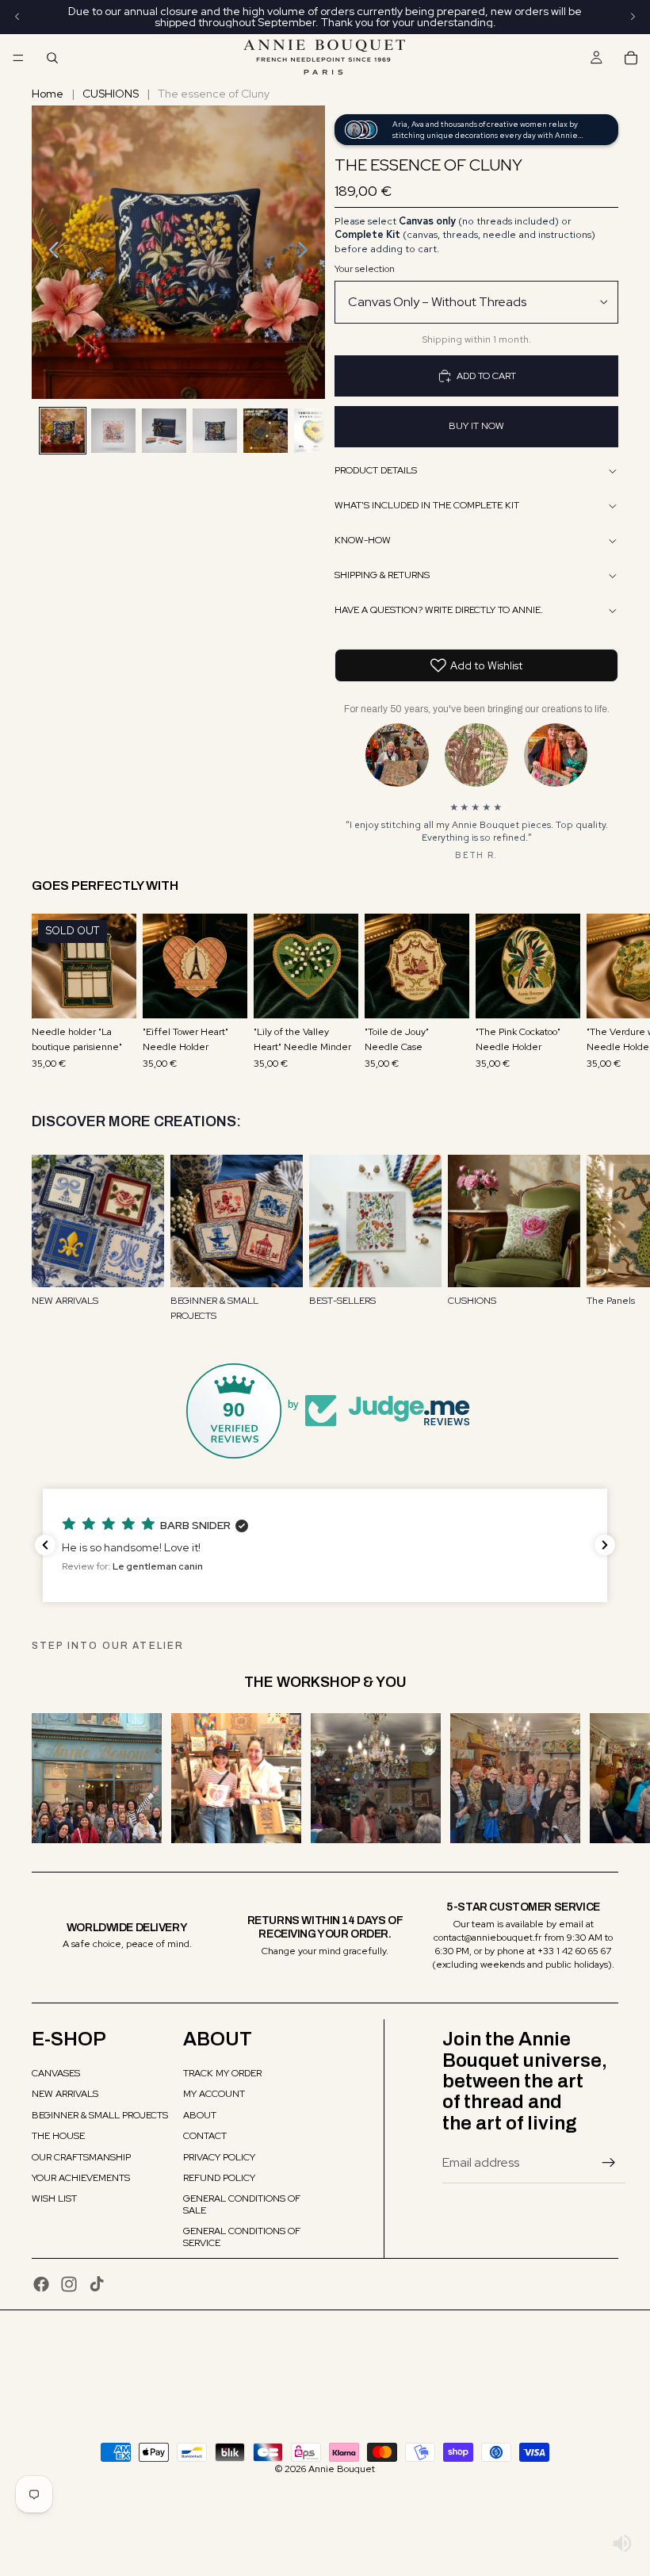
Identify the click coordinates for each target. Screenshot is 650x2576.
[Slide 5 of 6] (266, 431)
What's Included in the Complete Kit (427, 505)
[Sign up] (609, 2163)
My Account (214, 2094)
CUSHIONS (111, 94)
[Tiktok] (97, 2284)
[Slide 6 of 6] (316, 431)
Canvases (56, 2073)
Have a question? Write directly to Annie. (439, 610)
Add (236, 994)
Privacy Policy (219, 2157)
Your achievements (81, 2178)
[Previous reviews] (45, 1545)
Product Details (376, 470)
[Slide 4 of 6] (215, 431)
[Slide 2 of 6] (113, 431)
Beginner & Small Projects (100, 2115)
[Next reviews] (605, 1545)
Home (48, 94)
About (200, 2115)
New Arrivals (65, 2094)
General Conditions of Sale (242, 2204)
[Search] (52, 58)
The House (58, 2136)
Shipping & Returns (382, 575)
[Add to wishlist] (117, 933)
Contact (205, 2136)
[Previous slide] (50, 252)
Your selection (365, 269)
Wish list (54, 2198)
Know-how (363, 540)
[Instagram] (69, 2284)
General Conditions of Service (242, 2237)
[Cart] (631, 58)
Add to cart (486, 376)
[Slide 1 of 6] (63, 431)
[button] (325, 1545)
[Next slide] (307, 252)
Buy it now (476, 426)
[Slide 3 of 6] (164, 431)
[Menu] (18, 58)
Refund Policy (219, 2178)
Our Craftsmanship (81, 2157)
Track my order (222, 2073)
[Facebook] (41, 2284)
